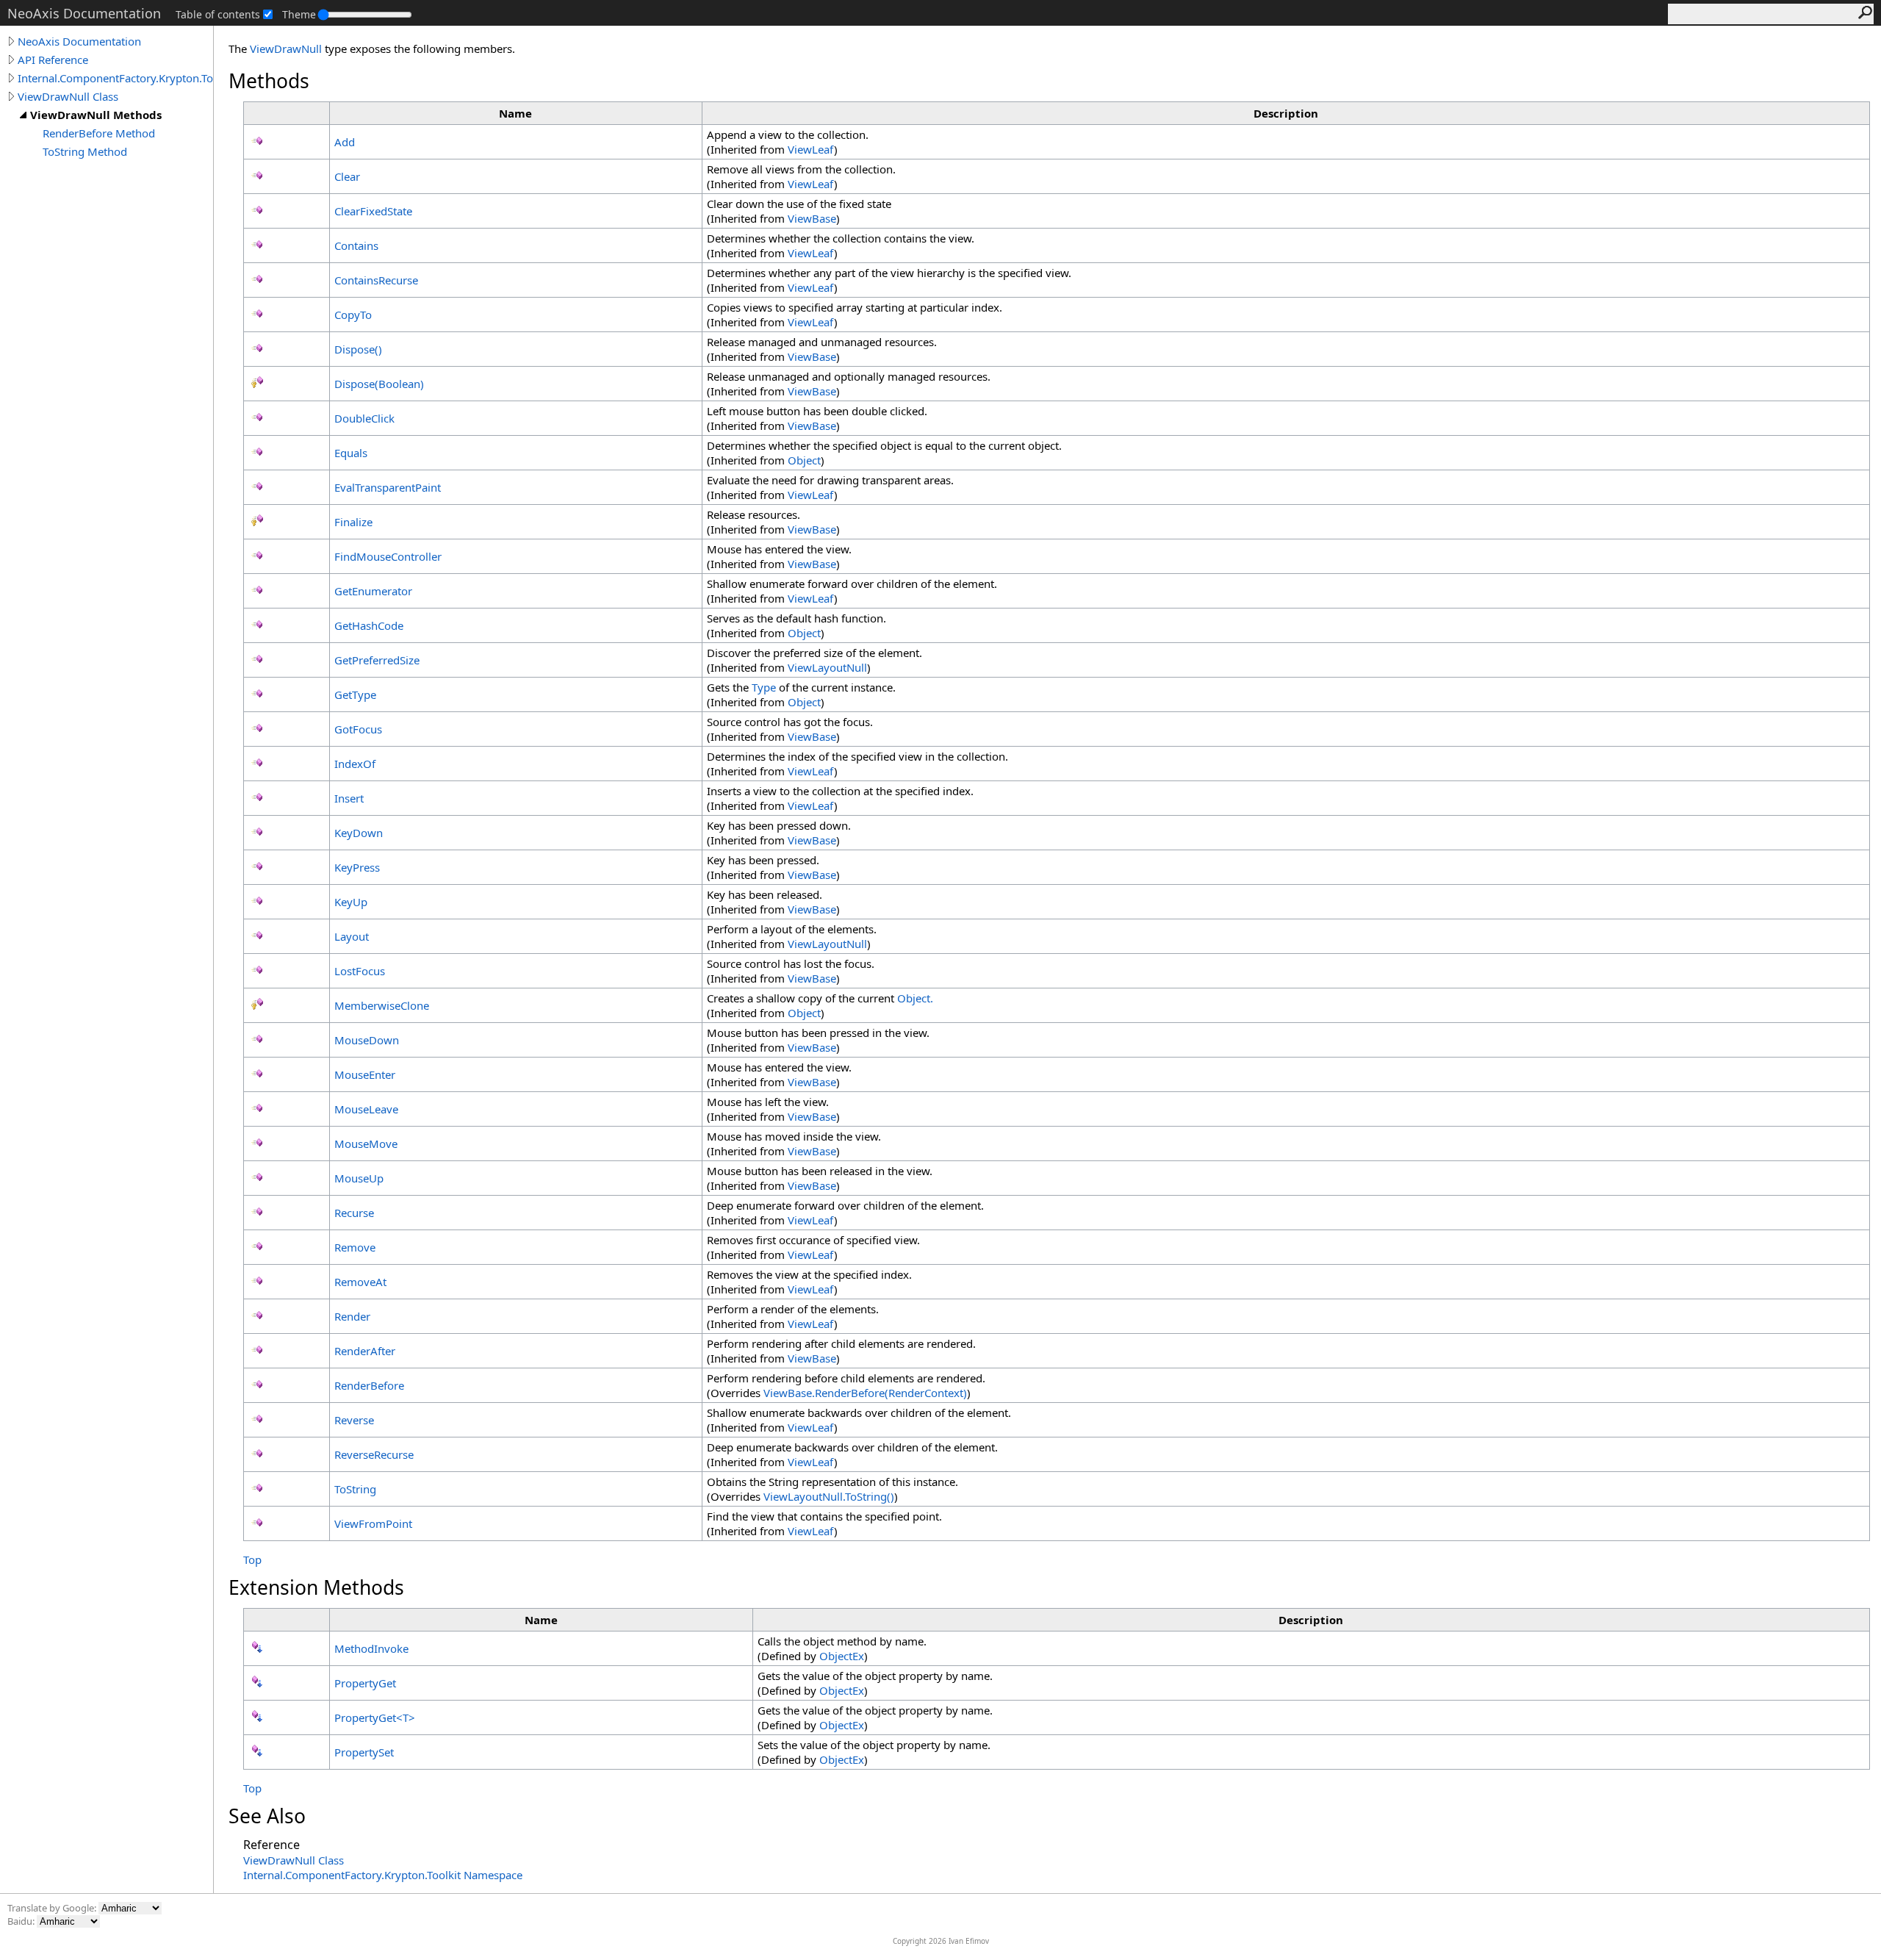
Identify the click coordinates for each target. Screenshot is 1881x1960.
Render (352, 1316)
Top (252, 1559)
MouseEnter (365, 1074)
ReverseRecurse (374, 1454)
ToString (355, 1489)
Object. (915, 998)
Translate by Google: (53, 1908)
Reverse (354, 1420)
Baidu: (22, 1921)
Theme (299, 14)
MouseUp (359, 1178)
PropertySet (364, 1752)
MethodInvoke (371, 1648)
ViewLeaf (811, 149)
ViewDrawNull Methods (96, 115)
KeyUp (351, 902)
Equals (351, 453)
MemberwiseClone (382, 1005)
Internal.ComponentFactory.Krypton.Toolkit (115, 78)
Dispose (358, 349)
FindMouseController (388, 556)
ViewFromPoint (373, 1523)
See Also (267, 1816)
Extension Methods (316, 1587)
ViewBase (812, 218)
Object (804, 460)
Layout (352, 936)
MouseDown (367, 1040)
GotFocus (358, 729)
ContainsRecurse (376, 280)
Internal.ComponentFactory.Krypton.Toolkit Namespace (383, 1875)
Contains (356, 245)
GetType (355, 694)
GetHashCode (369, 625)
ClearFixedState (373, 211)
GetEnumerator (373, 591)
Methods (269, 81)
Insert (349, 798)
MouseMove (366, 1144)
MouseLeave (366, 1109)
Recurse (354, 1213)
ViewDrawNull (286, 49)
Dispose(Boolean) (379, 384)
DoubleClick (364, 418)
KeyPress (357, 867)
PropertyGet (365, 1683)
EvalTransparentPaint (388, 487)
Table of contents (218, 14)
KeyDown (359, 833)
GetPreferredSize (377, 660)
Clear (347, 176)
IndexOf (355, 764)
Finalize (353, 522)
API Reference (53, 60)
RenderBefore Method (99, 133)
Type (764, 687)
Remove (355, 1247)
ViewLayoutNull (827, 667)
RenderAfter (365, 1351)
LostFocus (360, 971)
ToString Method (85, 151)
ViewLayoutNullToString (829, 1496)
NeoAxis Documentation (79, 41)
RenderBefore (369, 1385)
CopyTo (353, 315)
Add (345, 142)
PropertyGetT (375, 1717)
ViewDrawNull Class (68, 96)
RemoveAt (360, 1282)
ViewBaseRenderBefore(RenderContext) (865, 1393)
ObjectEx (842, 1656)
